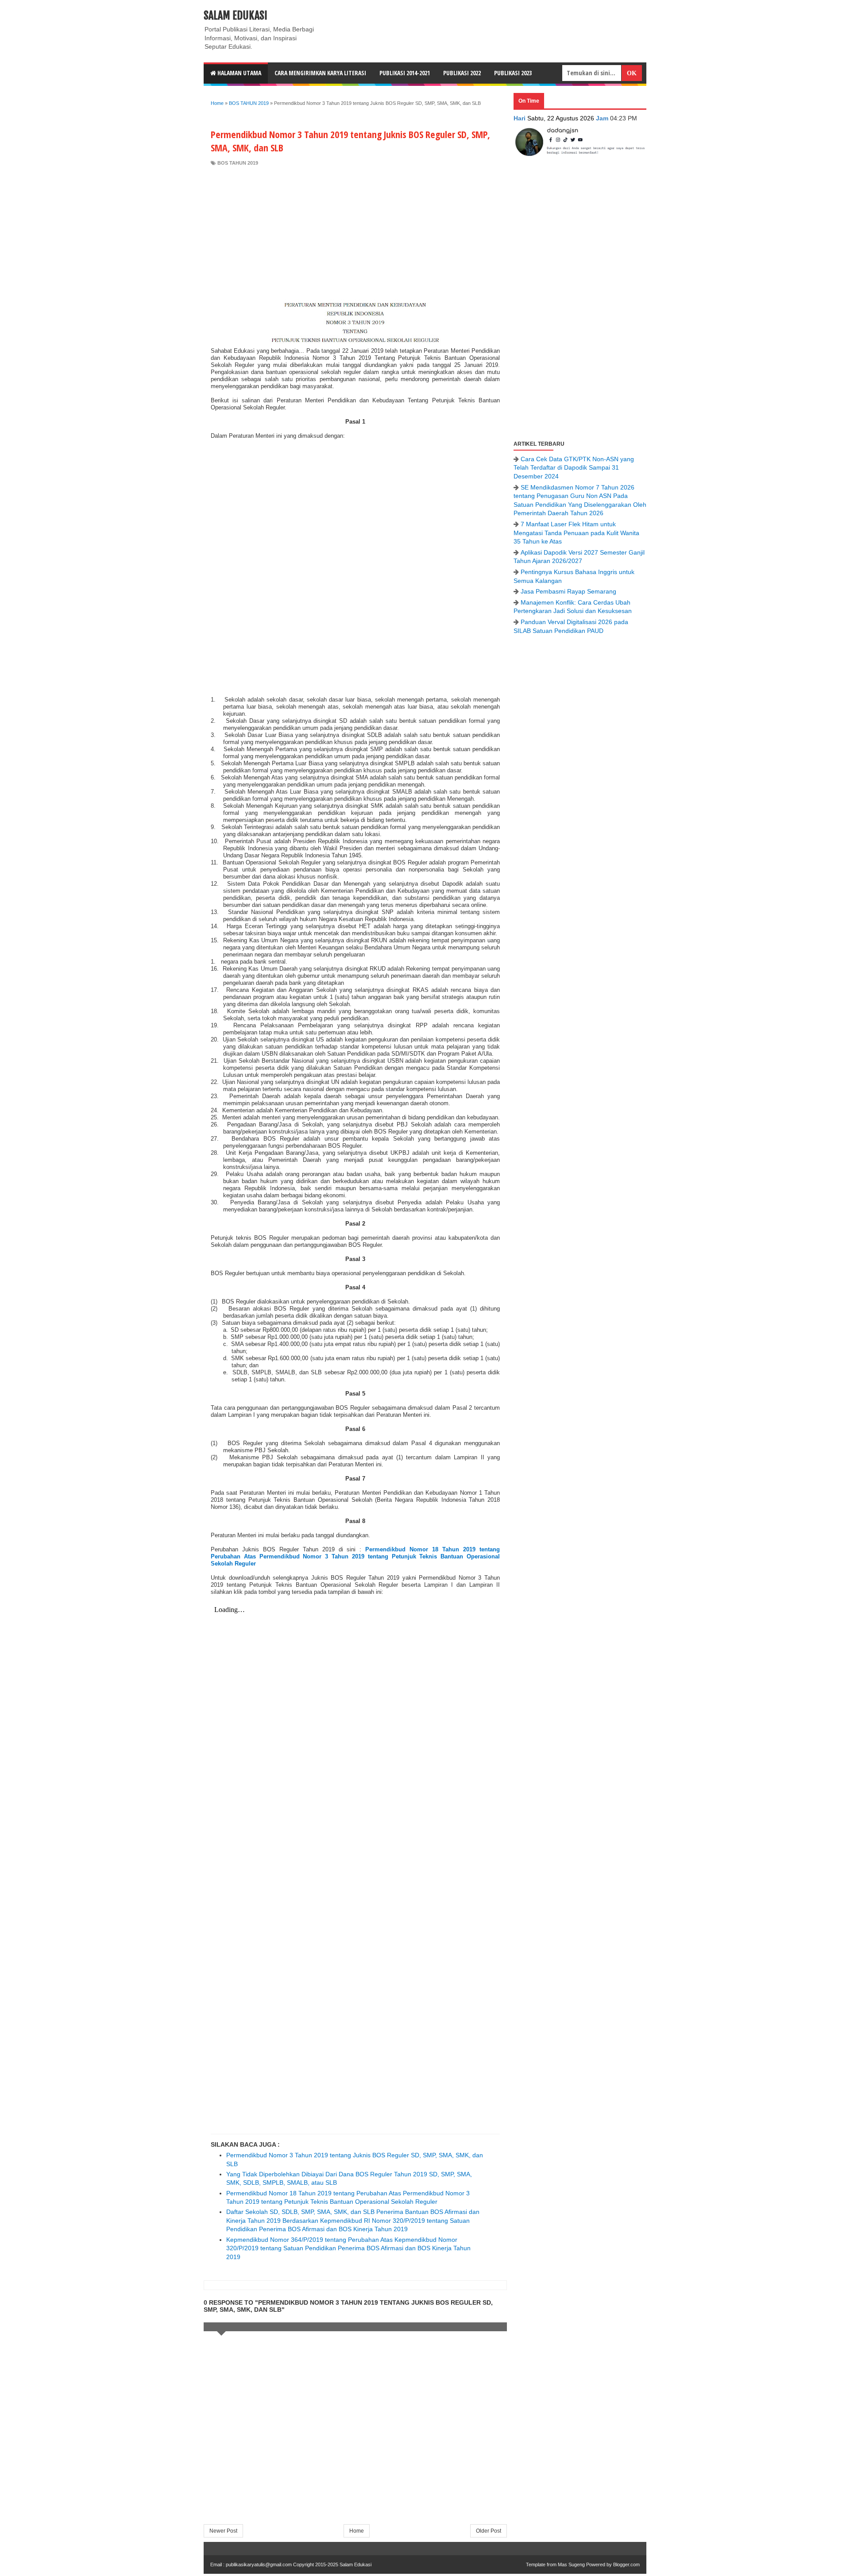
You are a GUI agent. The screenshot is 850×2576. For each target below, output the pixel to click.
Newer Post (223, 2531)
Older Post (489, 2531)
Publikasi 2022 (462, 73)
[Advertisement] (355, 233)
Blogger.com (626, 2564)
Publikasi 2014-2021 (405, 73)
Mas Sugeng (571, 2564)
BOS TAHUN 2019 (238, 163)
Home (357, 2531)
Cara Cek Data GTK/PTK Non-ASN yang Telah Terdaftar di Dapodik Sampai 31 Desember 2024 (574, 468)
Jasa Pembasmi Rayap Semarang (568, 591)
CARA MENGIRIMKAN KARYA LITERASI (320, 73)
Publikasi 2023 (513, 73)
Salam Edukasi (236, 15)
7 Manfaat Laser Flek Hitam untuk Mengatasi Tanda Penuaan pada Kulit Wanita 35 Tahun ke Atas (576, 533)
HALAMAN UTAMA (239, 73)
